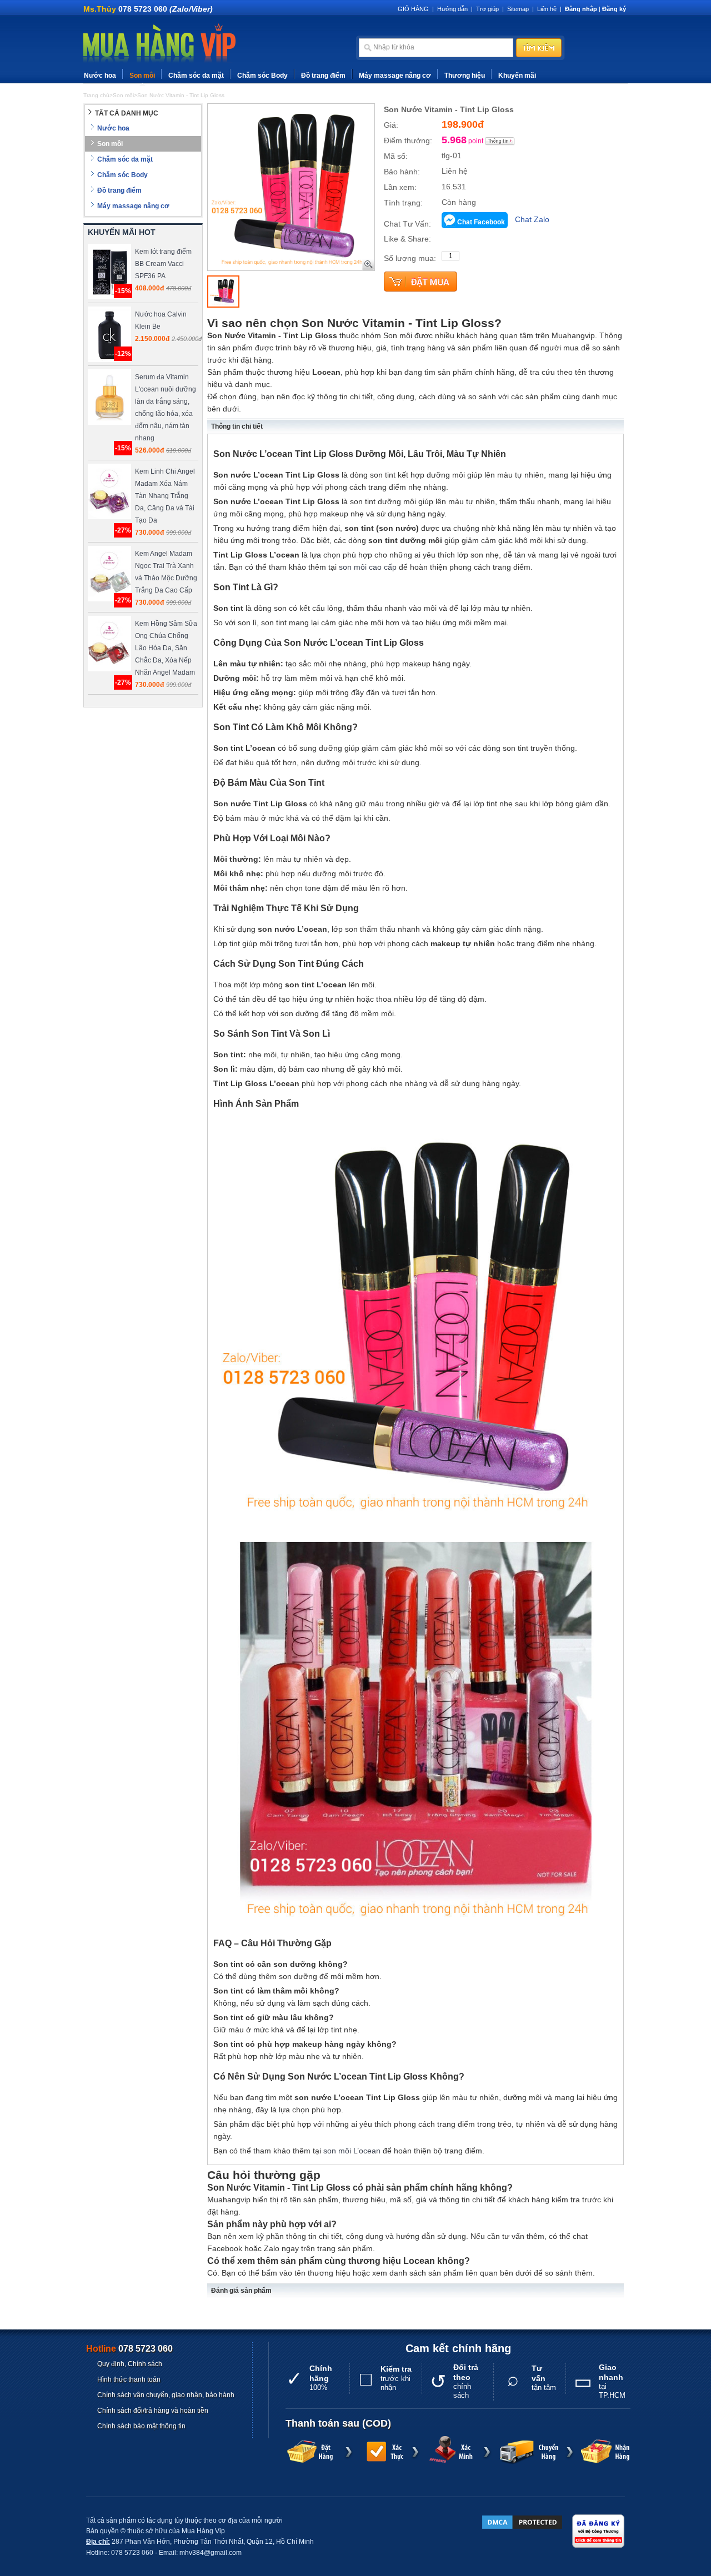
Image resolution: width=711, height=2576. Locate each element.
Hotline (129, 2349)
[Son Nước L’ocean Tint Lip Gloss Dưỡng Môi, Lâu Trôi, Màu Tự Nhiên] (223, 292)
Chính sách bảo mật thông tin (141, 2426)
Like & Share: (407, 239)
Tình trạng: (403, 203)
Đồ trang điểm (323, 76)
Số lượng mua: (410, 258)
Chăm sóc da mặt (196, 76)
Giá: (391, 125)
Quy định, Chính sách (130, 2364)
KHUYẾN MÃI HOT (122, 232)
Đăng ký (614, 9)
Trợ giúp (487, 9)
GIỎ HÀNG (413, 9)
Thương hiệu (465, 76)
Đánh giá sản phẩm (241, 2291)
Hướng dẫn (452, 9)
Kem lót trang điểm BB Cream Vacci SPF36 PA (163, 264)
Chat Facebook (481, 222)
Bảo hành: (402, 172)
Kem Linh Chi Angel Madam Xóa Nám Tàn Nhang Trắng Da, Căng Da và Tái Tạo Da (165, 496)
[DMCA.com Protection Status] (522, 2522)
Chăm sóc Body (262, 76)
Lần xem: (400, 187)
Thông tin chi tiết (237, 426)
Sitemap (518, 9)
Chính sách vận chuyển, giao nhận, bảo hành (166, 2395)
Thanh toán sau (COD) (338, 2423)
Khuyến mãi (517, 76)
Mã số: (396, 156)
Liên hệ (547, 9)
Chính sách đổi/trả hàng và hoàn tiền (153, 2411)
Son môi (142, 76)
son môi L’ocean (352, 2151)
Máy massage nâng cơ (395, 76)
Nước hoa (100, 76)
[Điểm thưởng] (500, 141)
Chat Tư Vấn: (407, 224)
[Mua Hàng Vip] (159, 44)
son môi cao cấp (368, 567)
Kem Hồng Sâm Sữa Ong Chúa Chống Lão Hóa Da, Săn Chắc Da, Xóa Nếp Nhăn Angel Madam (166, 648)
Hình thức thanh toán (129, 2379)
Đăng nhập (581, 9)
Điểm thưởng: (408, 140)
